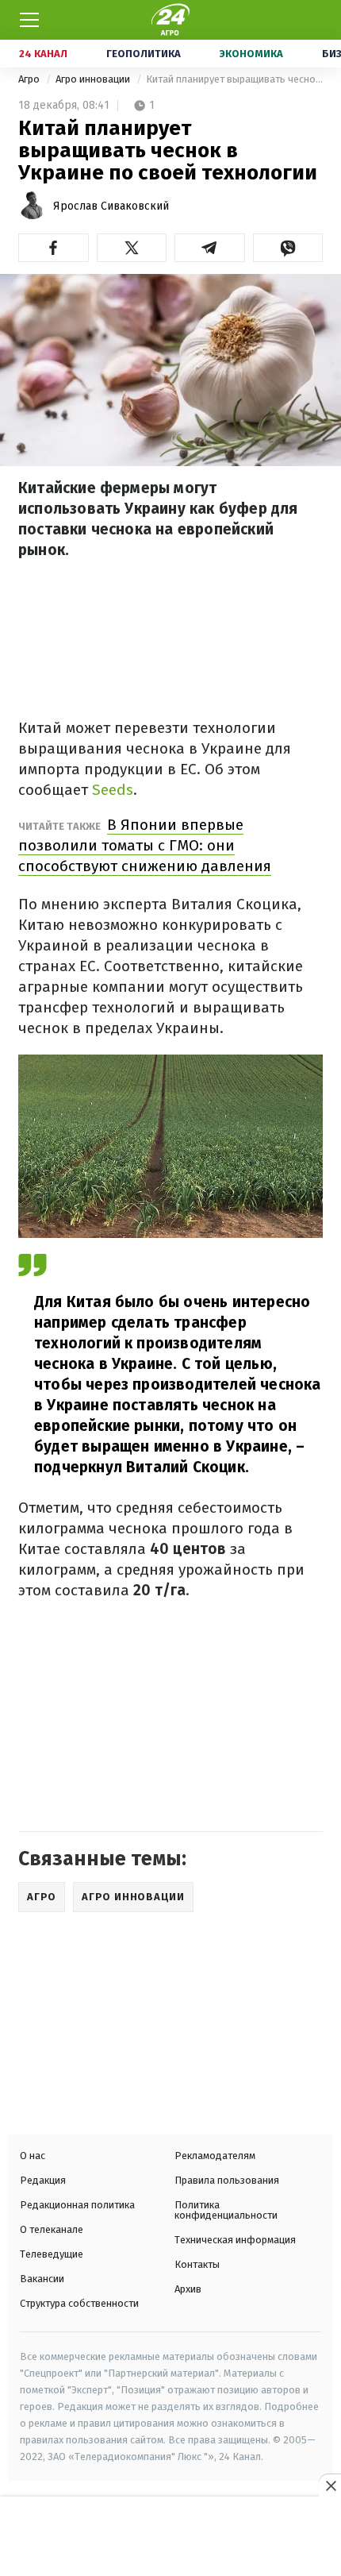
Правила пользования (227, 2180)
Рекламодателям (215, 2156)
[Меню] (29, 20)
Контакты (197, 2264)
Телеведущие (52, 2254)
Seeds (113, 790)
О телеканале (52, 2229)
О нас (33, 2156)
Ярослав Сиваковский (111, 206)
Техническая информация (235, 2240)
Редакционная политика (77, 2205)
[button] (54, 248)
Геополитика (144, 54)
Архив (188, 2289)
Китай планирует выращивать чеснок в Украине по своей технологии (234, 79)
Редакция (43, 2180)
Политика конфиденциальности (226, 2210)
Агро (30, 79)
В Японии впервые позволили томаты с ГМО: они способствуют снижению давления (145, 845)
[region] (170, 2538)
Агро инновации (94, 79)
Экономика (251, 54)
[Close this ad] (330, 2485)
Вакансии (42, 2279)
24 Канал (43, 54)
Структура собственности (79, 2303)
